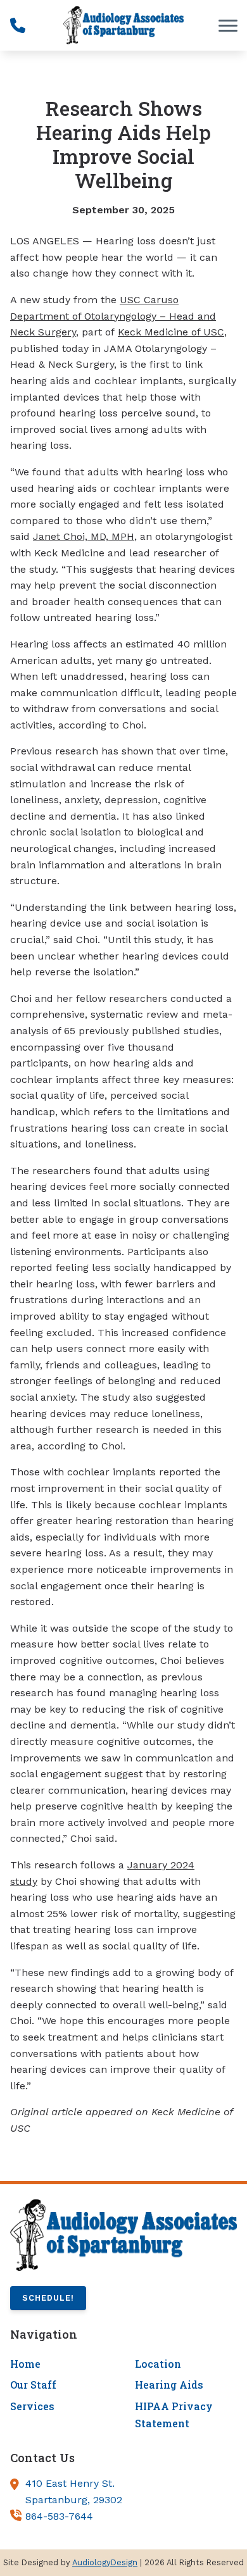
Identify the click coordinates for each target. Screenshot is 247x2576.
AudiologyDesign (105, 2562)
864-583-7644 (59, 2516)
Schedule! (48, 2298)
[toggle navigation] (228, 25)
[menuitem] (61, 2364)
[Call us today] (18, 25)
